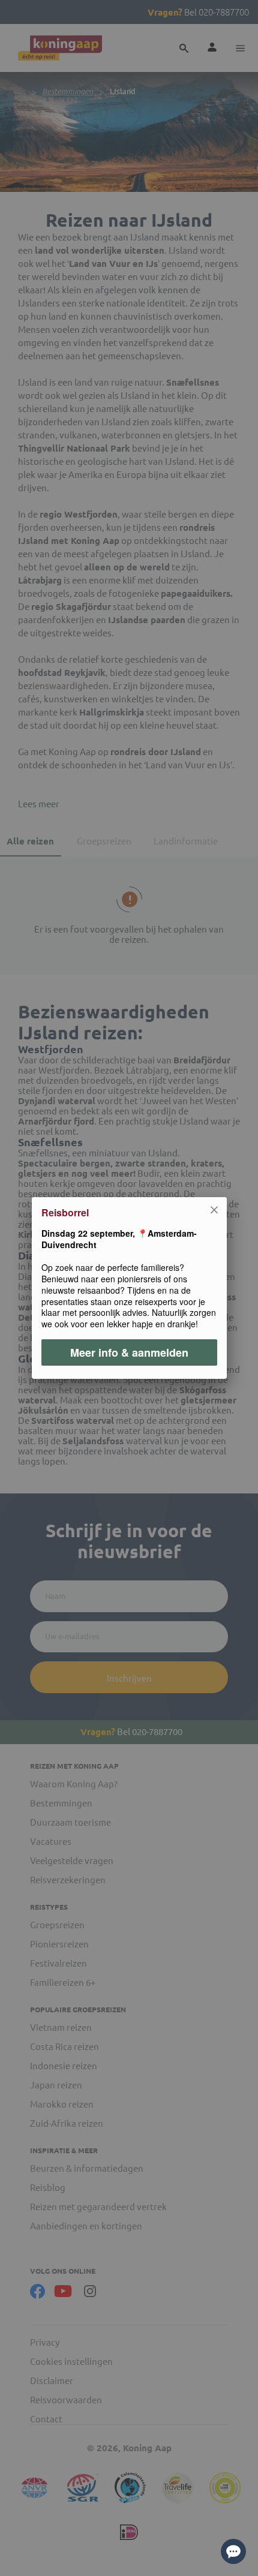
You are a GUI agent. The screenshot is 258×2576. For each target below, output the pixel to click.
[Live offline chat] (233, 2551)
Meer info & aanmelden (129, 1352)
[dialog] (129, 1288)
